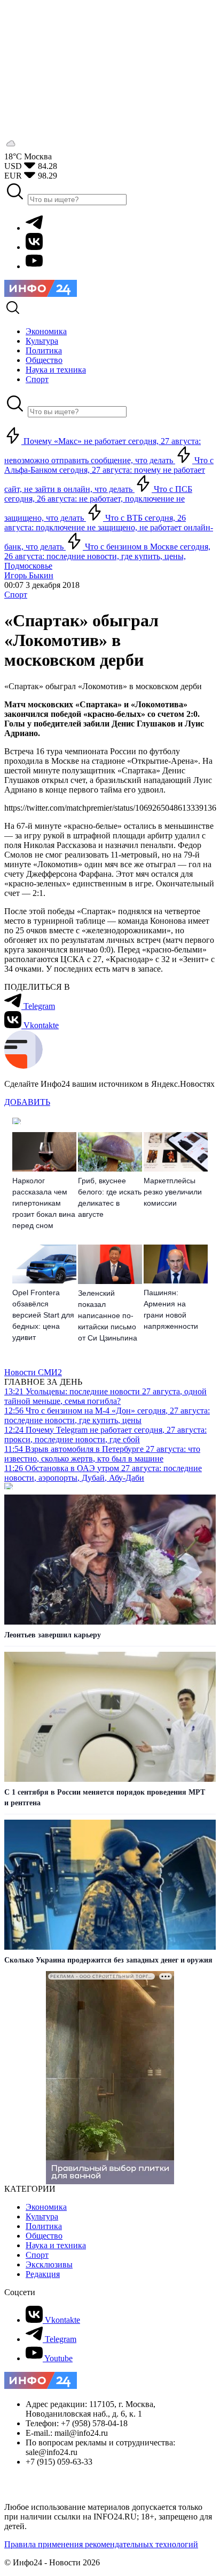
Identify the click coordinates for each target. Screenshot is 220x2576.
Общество (44, 2236)
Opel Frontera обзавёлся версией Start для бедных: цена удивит (43, 1315)
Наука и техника (56, 2245)
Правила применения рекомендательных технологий (101, 2544)
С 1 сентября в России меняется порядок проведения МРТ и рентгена (105, 1798)
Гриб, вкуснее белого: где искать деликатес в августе (110, 1197)
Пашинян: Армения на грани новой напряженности (171, 1309)
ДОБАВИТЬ (27, 1102)
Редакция (43, 2274)
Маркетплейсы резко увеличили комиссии (173, 1192)
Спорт (16, 595)
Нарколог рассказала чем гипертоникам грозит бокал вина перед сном (44, 1203)
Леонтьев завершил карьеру (53, 1635)
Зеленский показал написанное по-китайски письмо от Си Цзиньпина (108, 1315)
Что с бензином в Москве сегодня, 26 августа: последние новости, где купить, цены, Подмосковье (107, 556)
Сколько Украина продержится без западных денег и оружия (108, 1960)
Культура (42, 2216)
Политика (44, 2226)
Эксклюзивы (49, 2264)
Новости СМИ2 (33, 1372)
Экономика (46, 2207)
